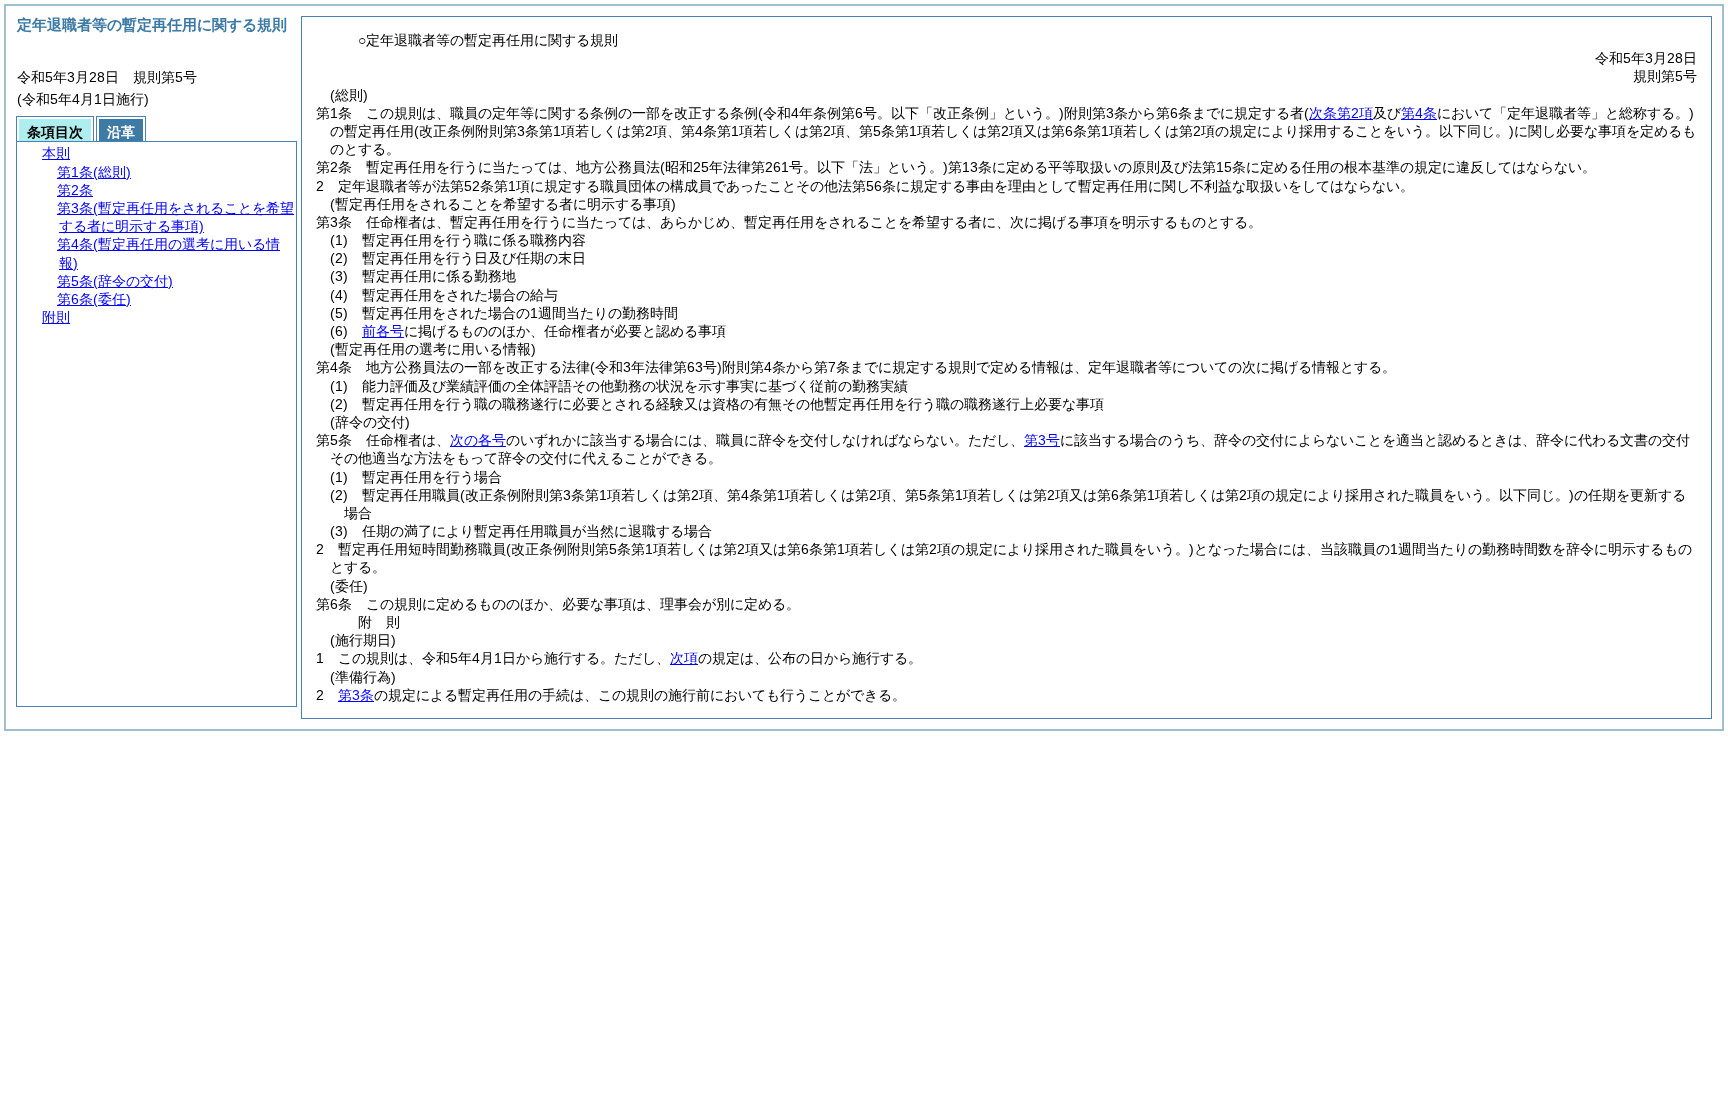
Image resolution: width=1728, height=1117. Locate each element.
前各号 (383, 331)
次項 (684, 658)
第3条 (356, 695)
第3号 (1042, 440)
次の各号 (478, 440)
